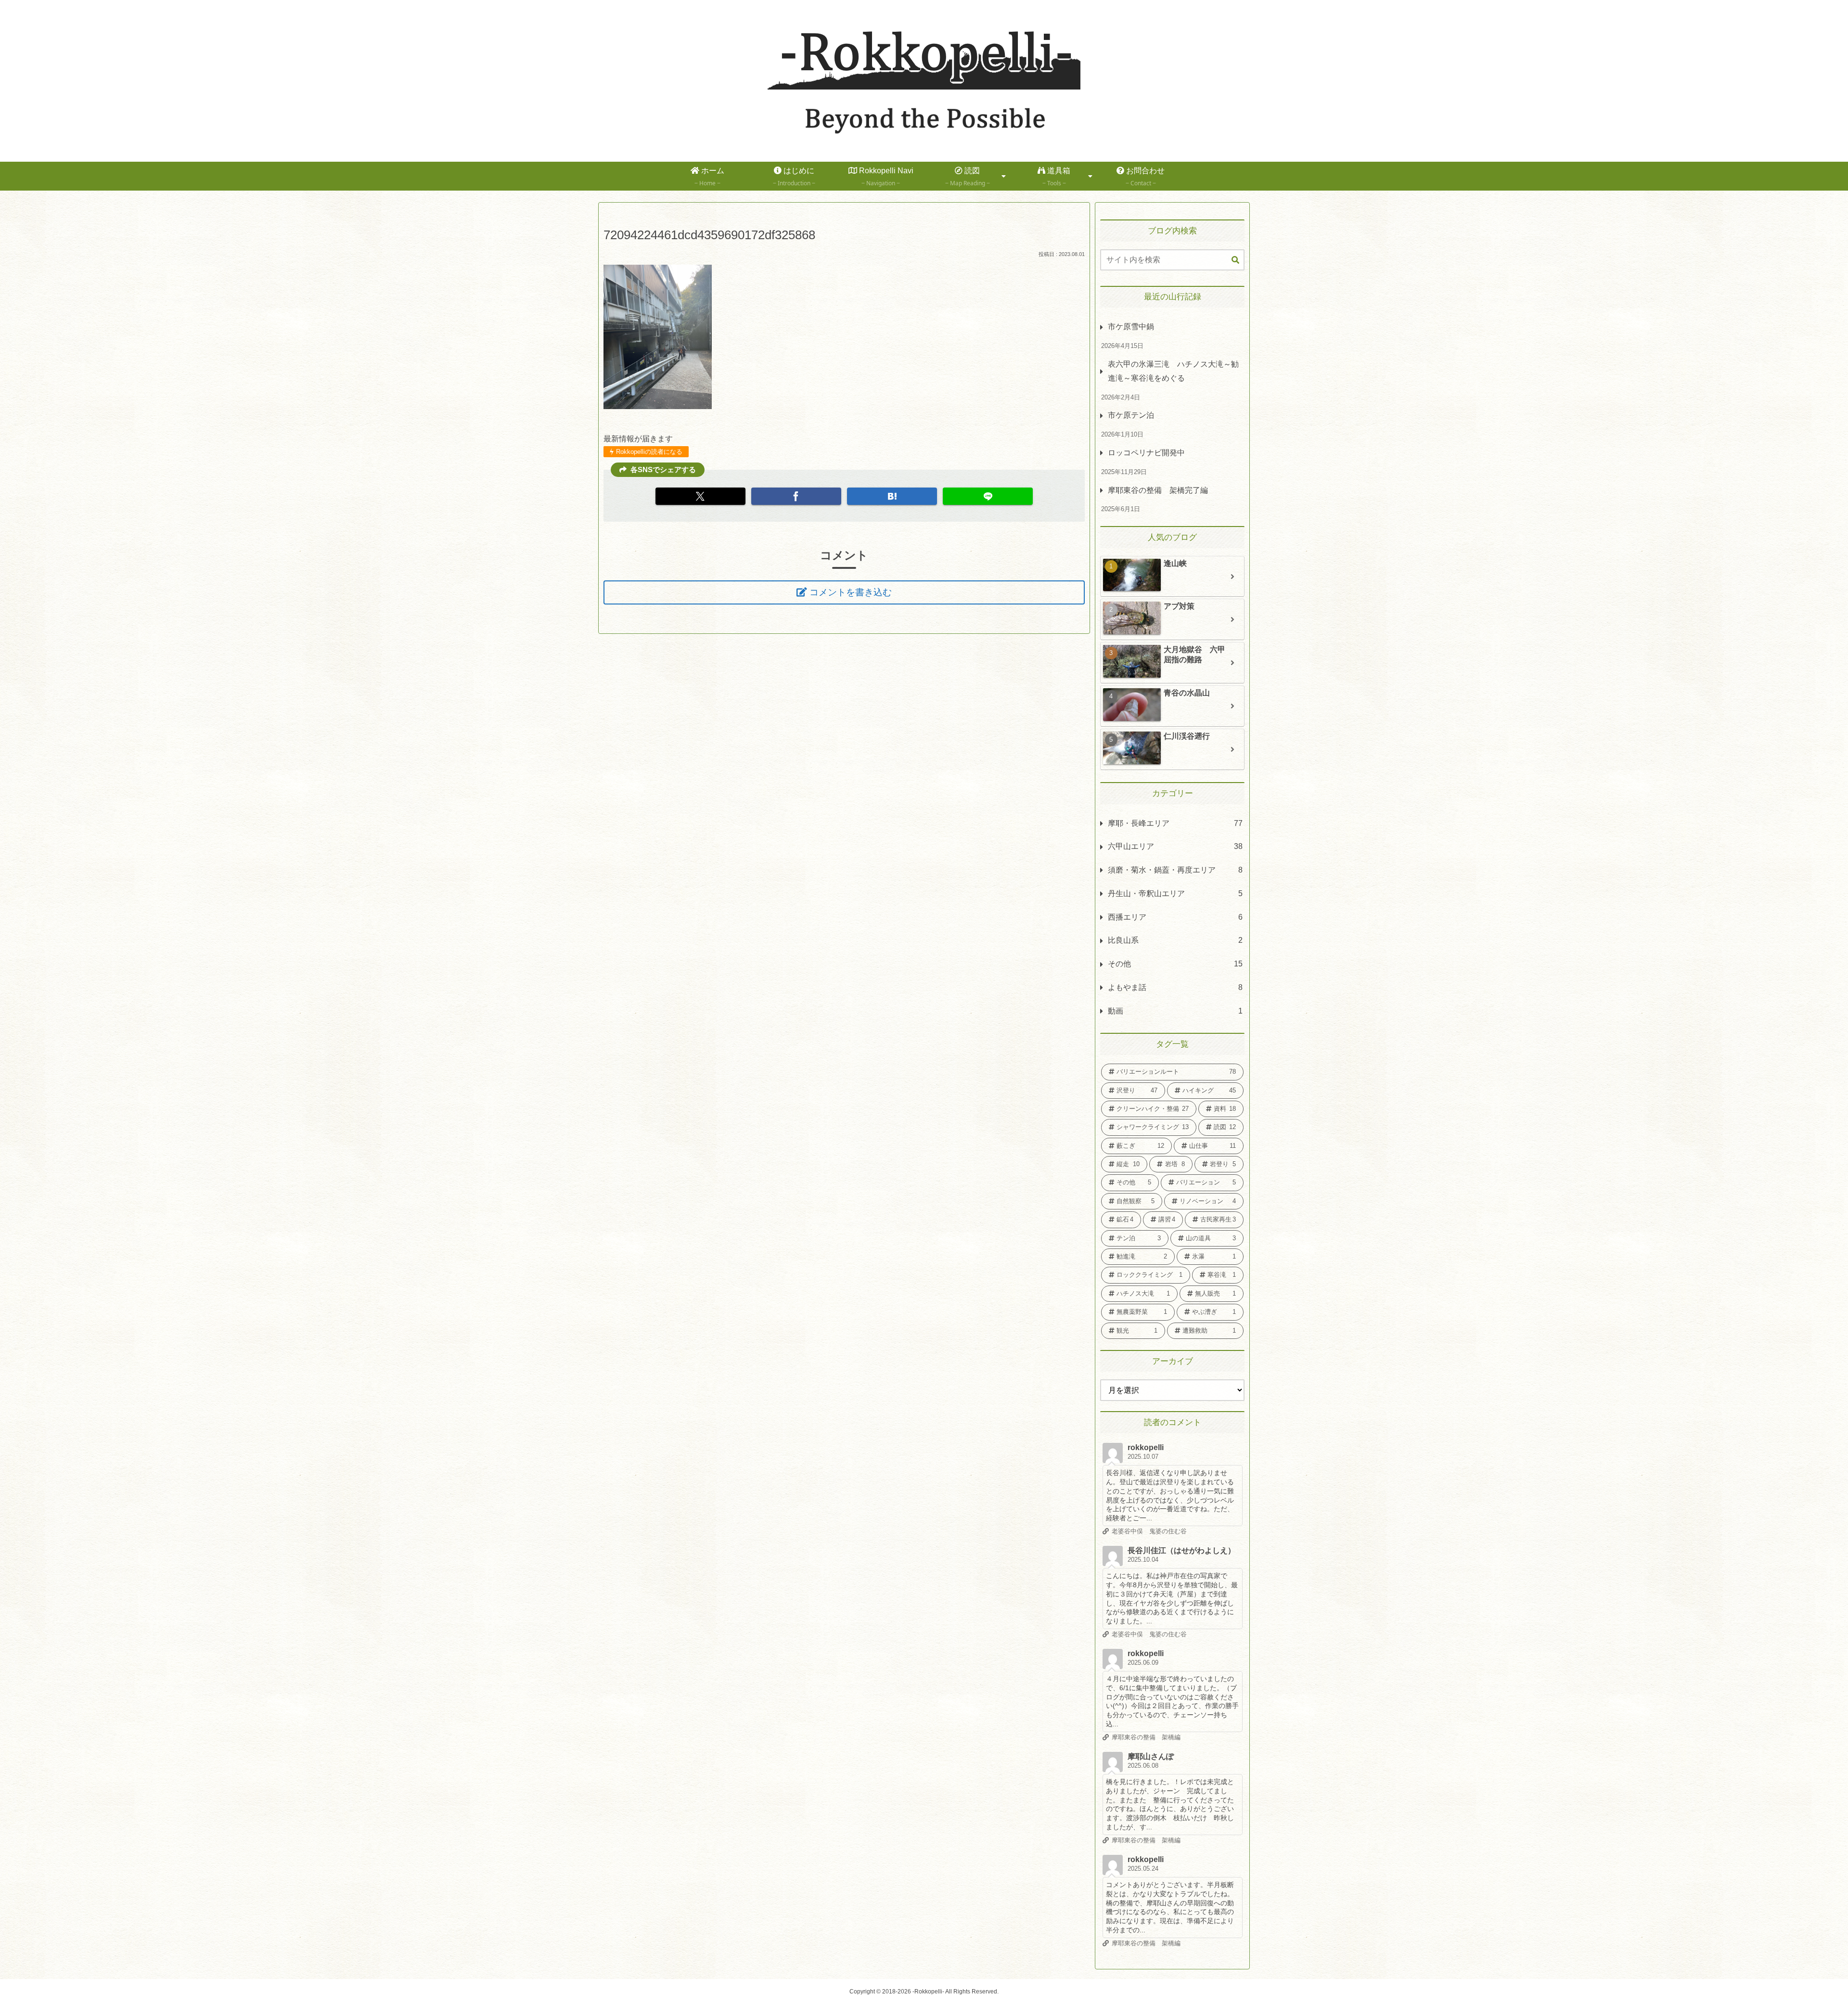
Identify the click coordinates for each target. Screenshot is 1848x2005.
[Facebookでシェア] (796, 496)
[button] (1235, 260)
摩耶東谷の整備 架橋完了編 (1158, 490)
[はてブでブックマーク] (892, 496)
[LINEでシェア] (988, 496)
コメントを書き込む (851, 592)
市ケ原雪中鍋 (1131, 327)
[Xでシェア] (700, 496)
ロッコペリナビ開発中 (1146, 453)
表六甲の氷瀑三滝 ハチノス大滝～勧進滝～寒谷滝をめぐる (1173, 371)
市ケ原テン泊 (1131, 415)
